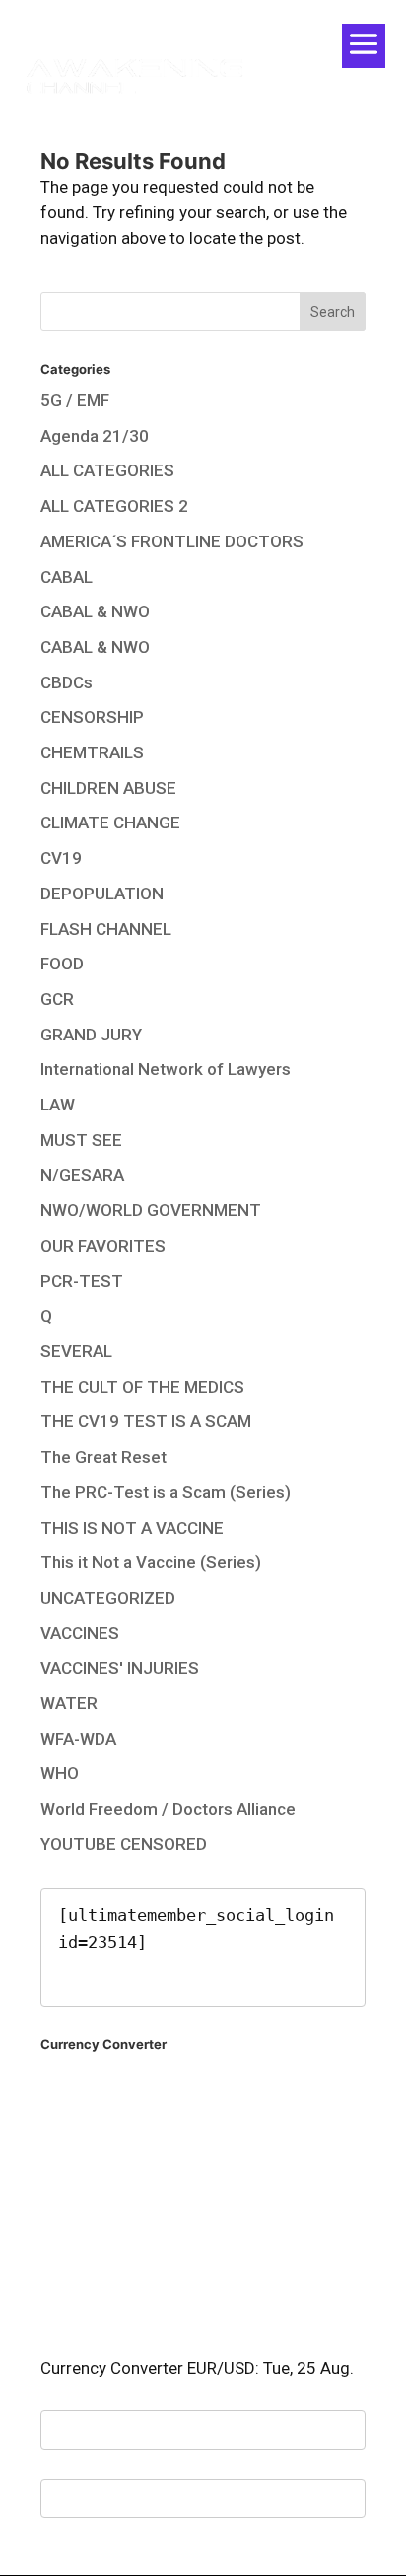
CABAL (67, 577)
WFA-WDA (78, 1739)
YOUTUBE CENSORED (124, 1844)
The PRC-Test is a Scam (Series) (166, 1492)
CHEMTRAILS (92, 752)
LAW (58, 1105)
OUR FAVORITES (103, 1246)
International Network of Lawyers (166, 1069)
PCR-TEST (82, 1281)
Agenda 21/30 (95, 436)
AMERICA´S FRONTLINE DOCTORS (172, 541)
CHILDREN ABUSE (108, 788)
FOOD (62, 964)
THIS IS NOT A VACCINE (132, 1528)
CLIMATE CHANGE (110, 823)
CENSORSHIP (92, 717)
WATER (69, 1703)
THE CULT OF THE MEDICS (142, 1387)
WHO (60, 1773)
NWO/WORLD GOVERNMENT (151, 1210)
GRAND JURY (91, 1035)
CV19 (61, 858)
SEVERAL (76, 1351)
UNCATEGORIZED (108, 1598)
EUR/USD (221, 2368)
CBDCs (67, 682)
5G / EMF (75, 400)
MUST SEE (81, 1140)
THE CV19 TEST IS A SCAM (146, 1421)
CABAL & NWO (95, 611)
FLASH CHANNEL (106, 929)
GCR (57, 999)
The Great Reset (103, 1457)
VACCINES (80, 1633)
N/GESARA (82, 1175)
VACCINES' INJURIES (120, 1668)
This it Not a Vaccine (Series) (151, 1562)
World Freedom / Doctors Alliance (168, 1809)
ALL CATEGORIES (107, 470)
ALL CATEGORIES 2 (114, 506)
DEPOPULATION (102, 894)
